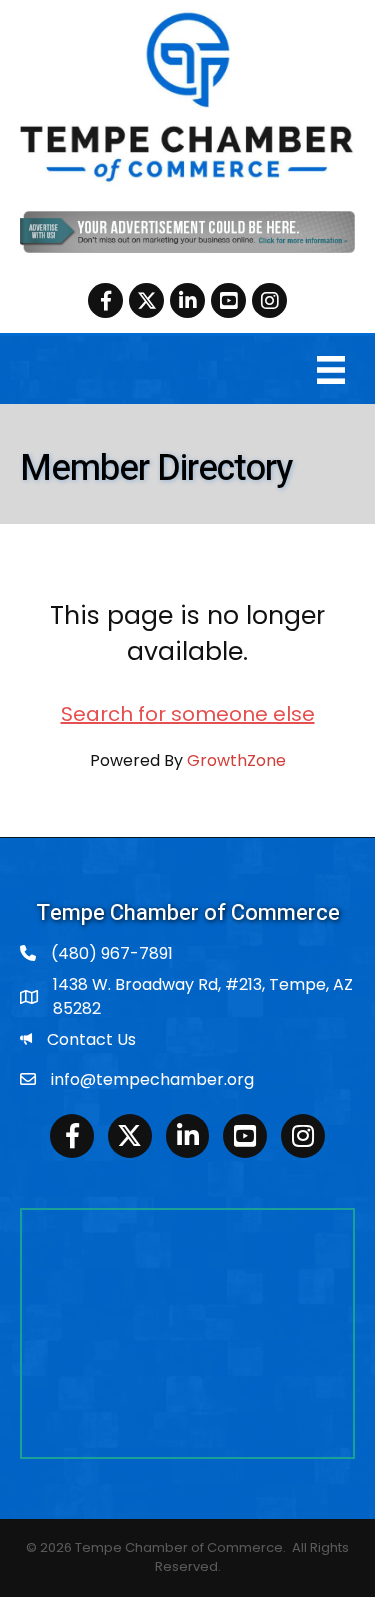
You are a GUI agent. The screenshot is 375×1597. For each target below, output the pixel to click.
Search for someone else (188, 714)
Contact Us (91, 1039)
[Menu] (331, 370)
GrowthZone (236, 760)
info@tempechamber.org (152, 1079)
